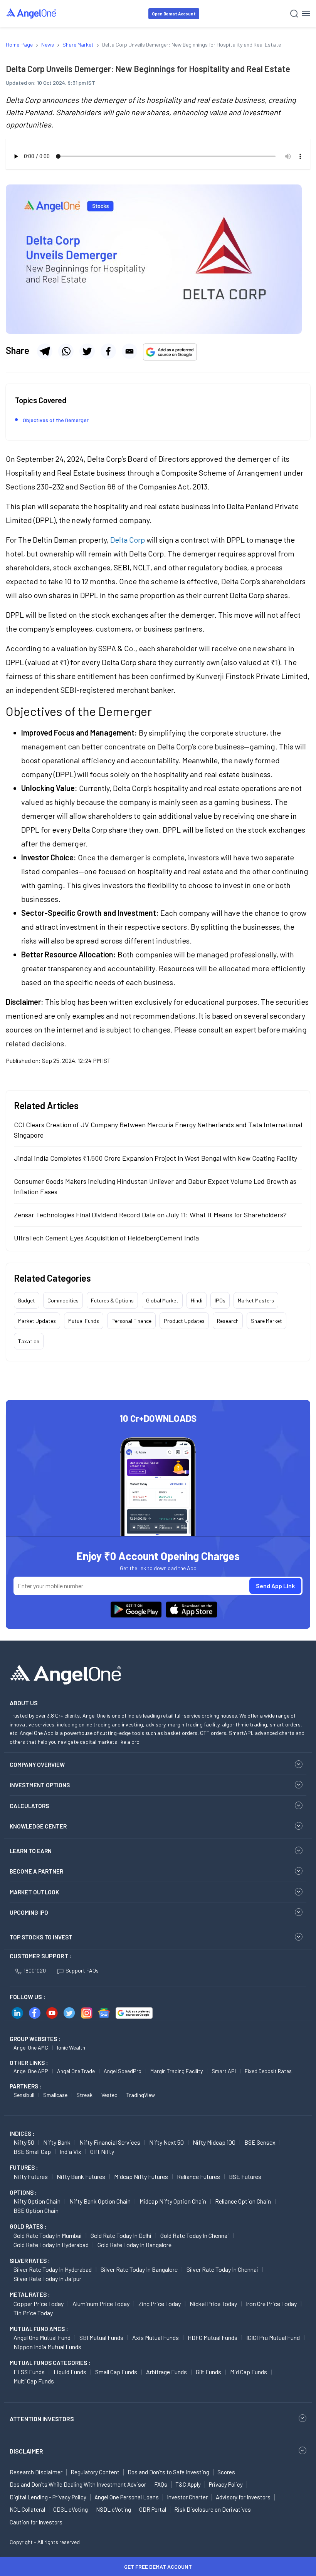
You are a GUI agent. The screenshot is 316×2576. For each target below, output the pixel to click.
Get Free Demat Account (158, 2567)
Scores (226, 2472)
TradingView (141, 2095)
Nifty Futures (31, 2176)
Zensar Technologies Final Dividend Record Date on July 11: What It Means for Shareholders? (150, 1215)
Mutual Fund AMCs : (39, 2329)
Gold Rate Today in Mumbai (48, 2235)
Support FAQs (82, 1970)
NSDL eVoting (113, 2509)
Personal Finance (131, 1321)
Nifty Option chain (37, 2201)
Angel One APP (31, 2071)
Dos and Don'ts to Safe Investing (168, 2472)
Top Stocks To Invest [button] (41, 1937)
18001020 (35, 1970)
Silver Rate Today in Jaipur (47, 2279)
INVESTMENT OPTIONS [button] (40, 1785)
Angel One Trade (76, 2071)
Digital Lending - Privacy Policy (48, 2497)
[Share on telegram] (45, 351)
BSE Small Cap (32, 2151)
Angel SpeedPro (123, 2071)
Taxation (29, 1341)
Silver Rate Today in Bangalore (139, 2269)
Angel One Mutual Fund (42, 2337)
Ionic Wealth (71, 2047)
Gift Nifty (102, 2151)
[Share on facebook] (108, 351)
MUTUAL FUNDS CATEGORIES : (50, 2363)
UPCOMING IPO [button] (29, 1912)
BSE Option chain (36, 2210)
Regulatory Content (95, 2472)
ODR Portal (153, 2509)
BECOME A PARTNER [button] (36, 1871)
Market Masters (256, 1300)
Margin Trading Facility (176, 2071)
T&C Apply (188, 2484)
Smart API (224, 2071)
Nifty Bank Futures (81, 2176)
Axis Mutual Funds (155, 2337)
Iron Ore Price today (271, 2304)
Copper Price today (39, 2304)
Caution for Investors (36, 2522)
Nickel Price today (213, 2304)
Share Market (266, 1321)
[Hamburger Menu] (306, 13)
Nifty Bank (57, 2142)
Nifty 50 (24, 2142)
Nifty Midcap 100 (214, 2142)
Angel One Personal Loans (127, 2497)
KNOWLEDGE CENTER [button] (38, 1826)
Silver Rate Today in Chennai (222, 2269)
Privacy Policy (226, 2484)
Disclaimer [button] (26, 2451)
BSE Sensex (260, 2142)
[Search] (294, 14)
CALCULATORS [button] (29, 1806)
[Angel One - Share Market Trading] (32, 13)
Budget (27, 1300)
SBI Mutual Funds (101, 2337)
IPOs (220, 1300)
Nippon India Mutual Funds (47, 2347)
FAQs (161, 2484)
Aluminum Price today (101, 2304)
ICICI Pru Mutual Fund (273, 2337)
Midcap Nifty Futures (141, 2176)
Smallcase (55, 2095)
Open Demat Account (174, 14)
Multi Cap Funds (34, 2381)
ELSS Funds (29, 2372)
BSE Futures (245, 2176)
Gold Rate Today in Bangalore (134, 2245)
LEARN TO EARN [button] (31, 1851)
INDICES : (22, 2134)
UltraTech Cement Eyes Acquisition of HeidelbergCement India (106, 1238)
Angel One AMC (31, 2047)
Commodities (63, 1300)
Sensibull (24, 2095)
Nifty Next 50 (166, 2142)
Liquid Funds (70, 2372)
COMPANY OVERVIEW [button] (37, 1765)
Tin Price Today (33, 2313)
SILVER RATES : (30, 2261)
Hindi (197, 1300)
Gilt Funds (208, 2372)
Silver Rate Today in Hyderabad (53, 2269)
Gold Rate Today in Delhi (121, 2235)
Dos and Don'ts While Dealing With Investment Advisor (78, 2484)
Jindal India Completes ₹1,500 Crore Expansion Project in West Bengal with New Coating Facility (155, 1158)
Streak (84, 2095)
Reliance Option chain (243, 2201)
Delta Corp (128, 540)
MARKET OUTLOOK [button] (34, 1892)
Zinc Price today (160, 2304)
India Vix (71, 2151)
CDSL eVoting (71, 2509)
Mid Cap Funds (249, 2372)
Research (228, 1321)
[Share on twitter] (87, 351)
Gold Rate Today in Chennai (195, 2235)
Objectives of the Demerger (56, 420)
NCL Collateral (27, 2509)
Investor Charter (187, 2497)
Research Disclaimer (36, 2472)
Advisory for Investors (243, 2497)
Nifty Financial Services (110, 2142)
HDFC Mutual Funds (213, 2337)
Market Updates (37, 1321)
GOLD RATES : (28, 2226)
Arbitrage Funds (166, 2372)
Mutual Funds (84, 1321)
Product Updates (184, 1321)
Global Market (162, 1300)
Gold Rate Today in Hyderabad (51, 2245)
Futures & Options (112, 1300)
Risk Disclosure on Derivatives (213, 2509)
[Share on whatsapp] (66, 351)
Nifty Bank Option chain (100, 2201)
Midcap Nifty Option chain (173, 2201)
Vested (109, 2095)
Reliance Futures (198, 2176)
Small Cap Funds (116, 2372)
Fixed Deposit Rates (268, 2071)
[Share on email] (129, 351)
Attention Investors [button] (42, 2419)
